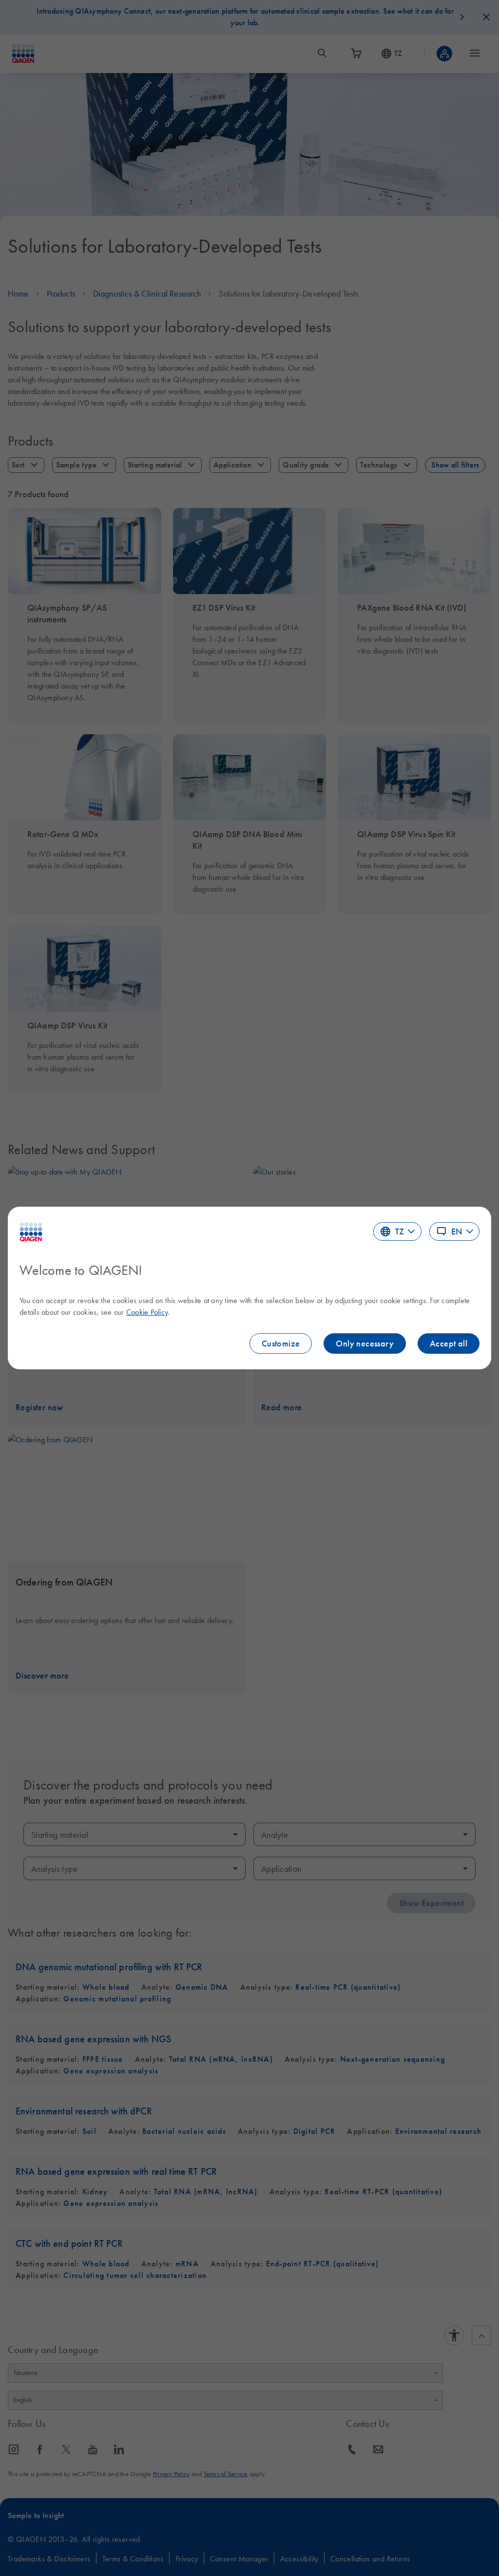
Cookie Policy (147, 1312)
